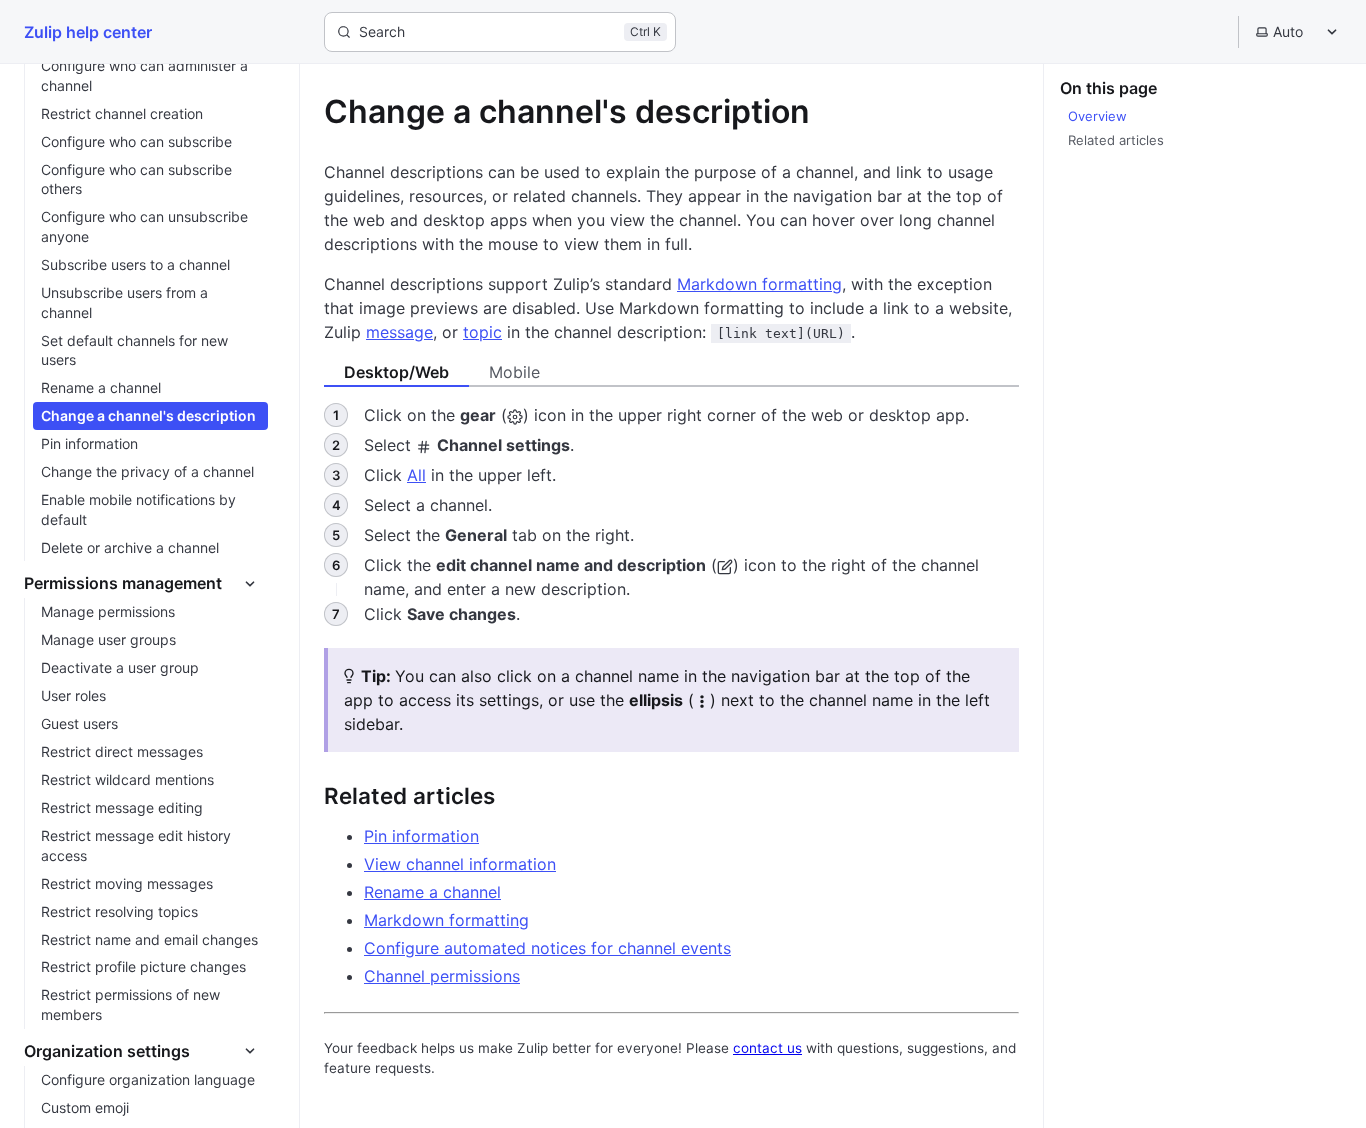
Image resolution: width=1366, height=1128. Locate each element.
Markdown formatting (759, 284)
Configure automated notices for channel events (547, 948)
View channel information (460, 864)
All (416, 475)
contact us (767, 1048)
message (399, 332)
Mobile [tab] (514, 372)
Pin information (421, 836)
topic (482, 332)
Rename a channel (432, 892)
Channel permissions (442, 976)
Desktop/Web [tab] (396, 372)
